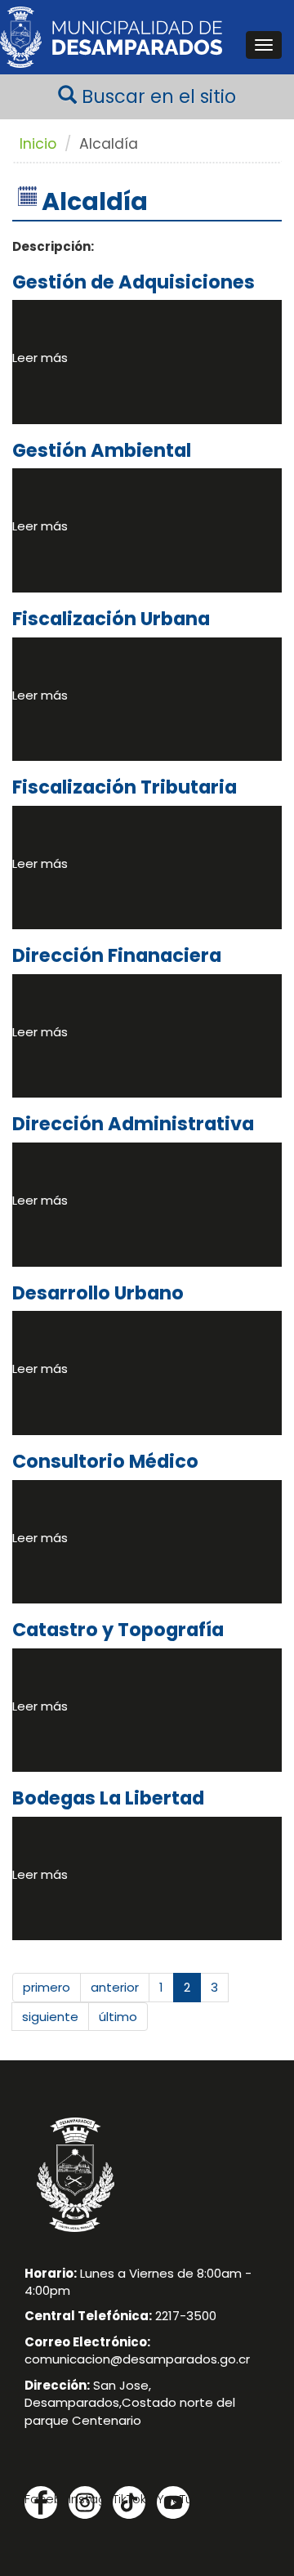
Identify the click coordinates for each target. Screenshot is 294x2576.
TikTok (129, 2499)
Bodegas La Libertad (108, 1798)
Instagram (85, 2499)
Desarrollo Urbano (98, 1293)
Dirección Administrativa (133, 1124)
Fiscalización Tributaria (125, 787)
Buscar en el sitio (156, 96)
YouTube (173, 2499)
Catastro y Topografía (118, 1630)
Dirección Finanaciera (117, 955)
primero (47, 1987)
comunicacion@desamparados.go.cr (137, 2359)
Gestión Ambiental (102, 450)
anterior (115, 1987)
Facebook (41, 2499)
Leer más (40, 358)
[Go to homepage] (111, 37)
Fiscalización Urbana (111, 619)
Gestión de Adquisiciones (134, 282)
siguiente (50, 2017)
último (118, 2017)
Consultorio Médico (105, 1461)
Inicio (38, 144)
